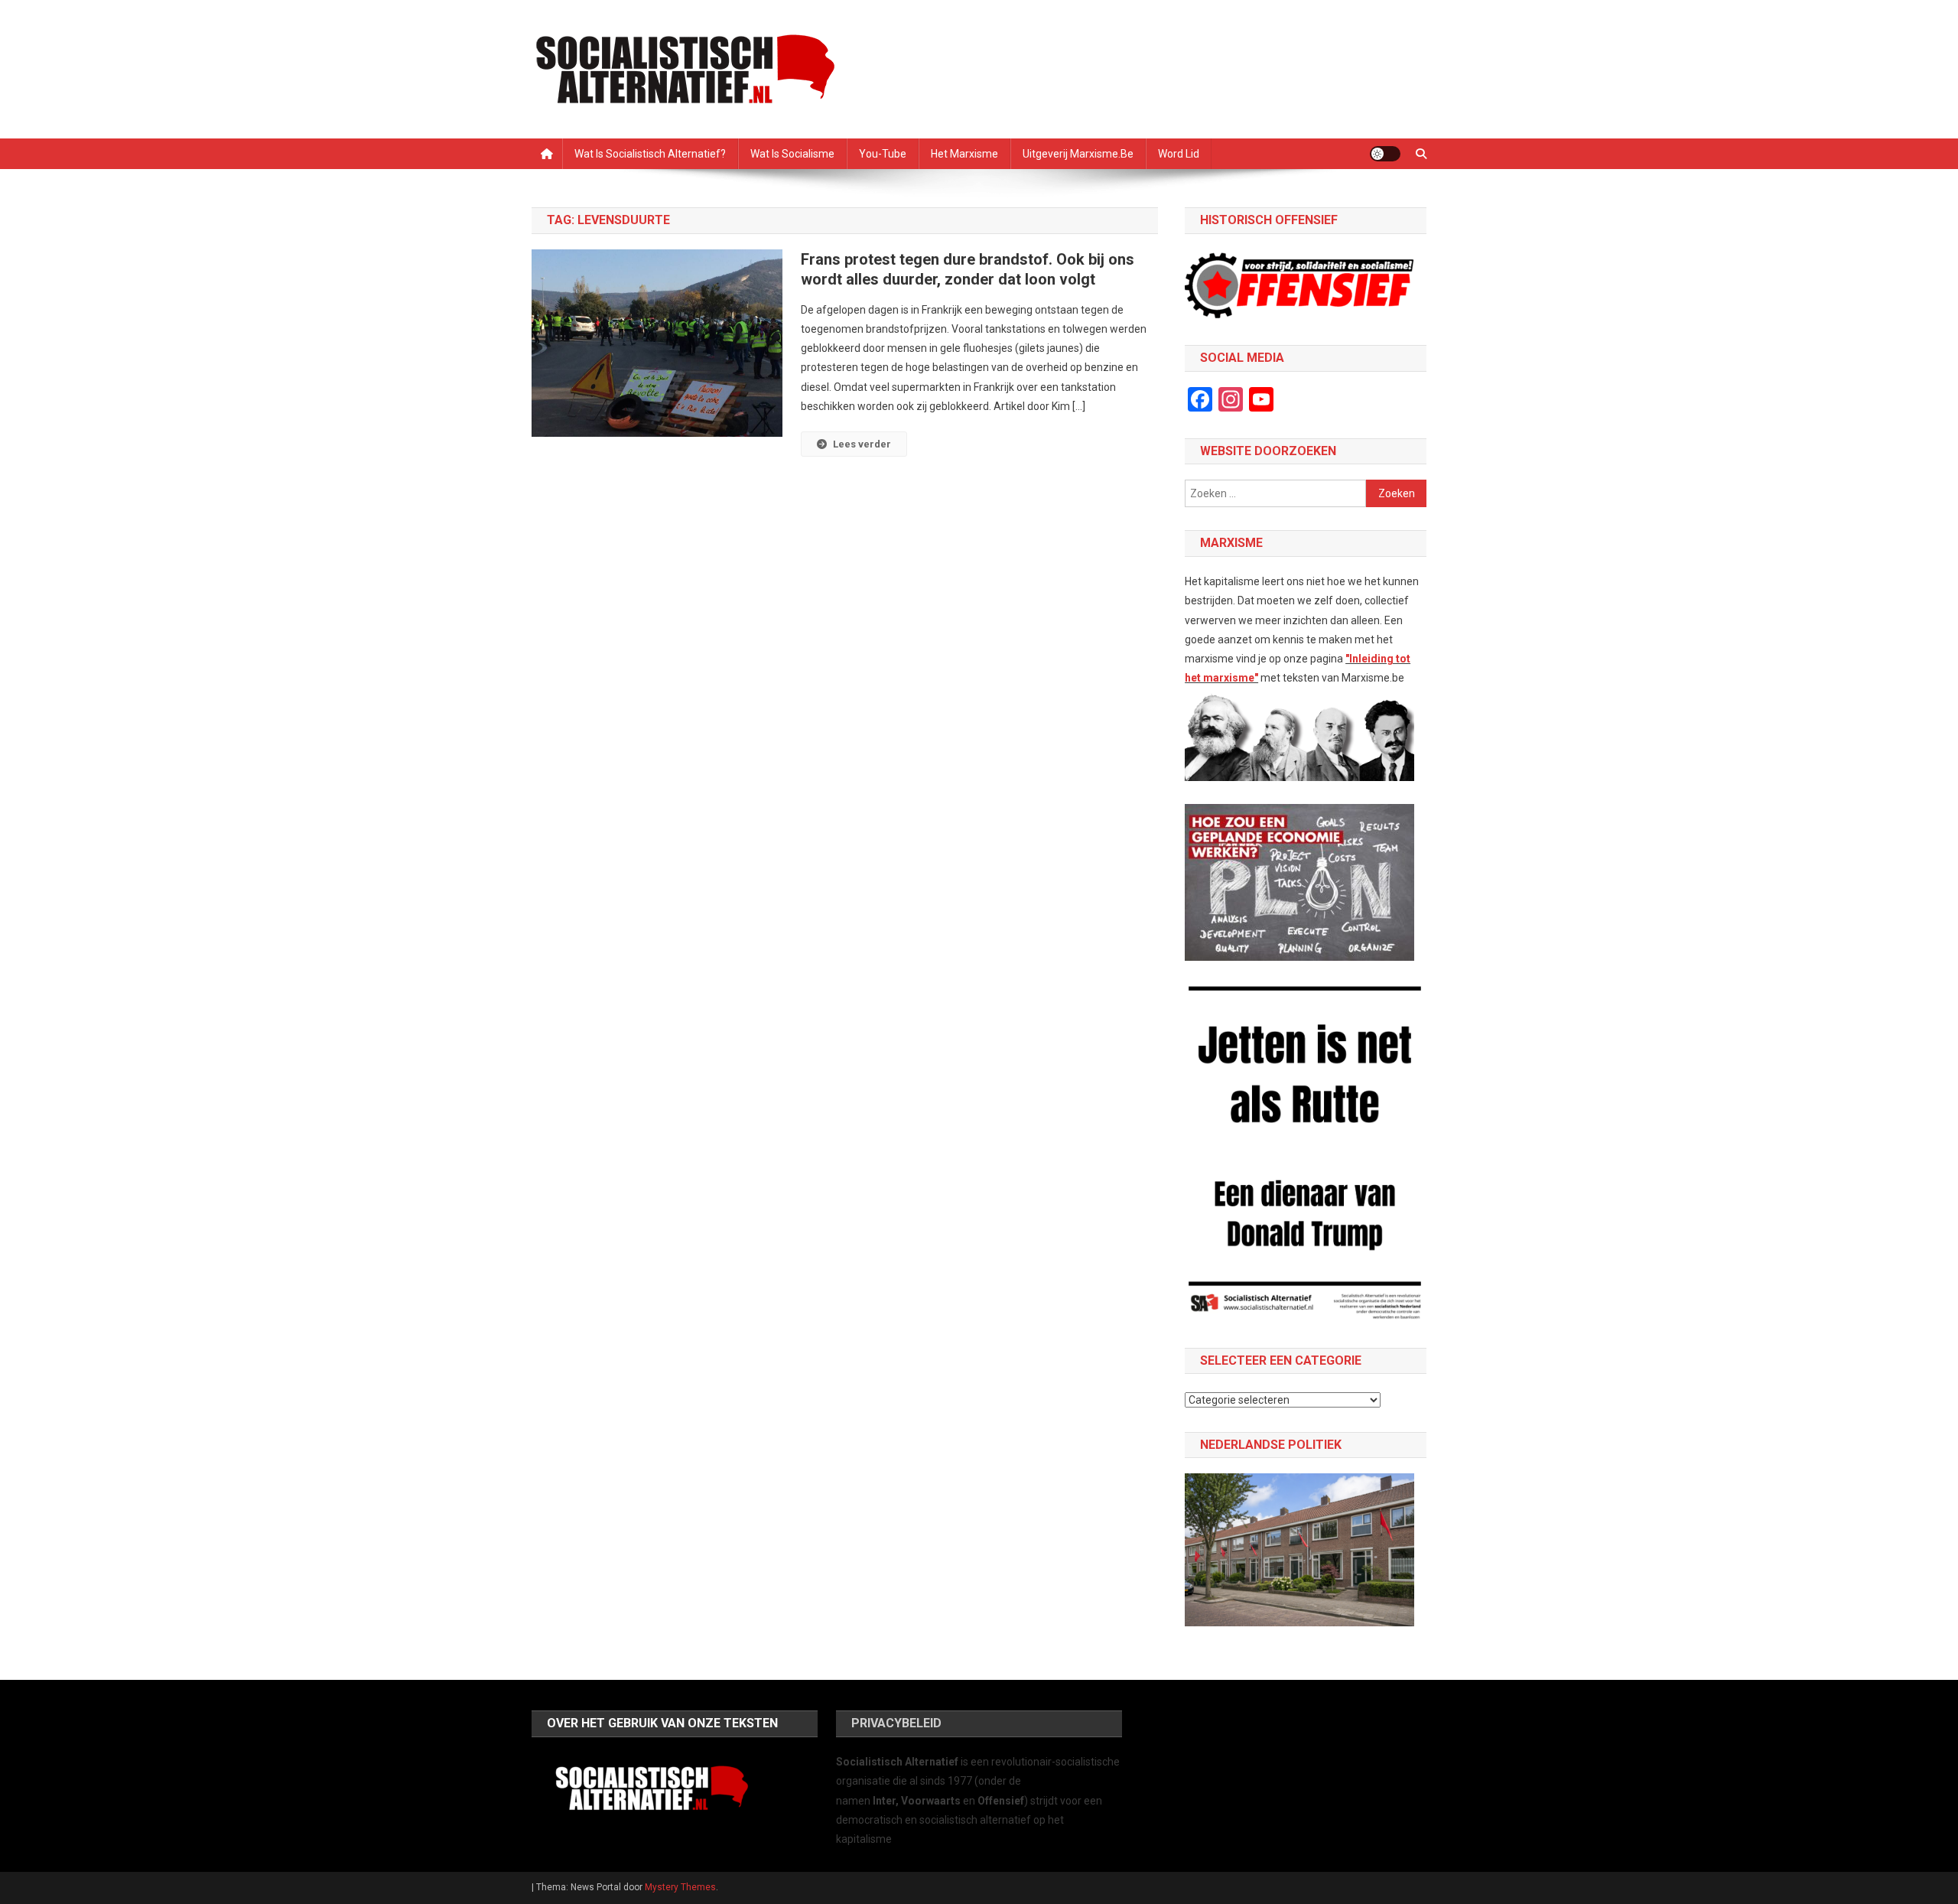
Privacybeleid (896, 1723)
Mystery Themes (680, 1887)
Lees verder (862, 444)
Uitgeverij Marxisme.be (1078, 154)
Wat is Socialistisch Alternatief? (650, 154)
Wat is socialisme (792, 154)
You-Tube (883, 154)
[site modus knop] (1385, 154)
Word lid (1179, 154)
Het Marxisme (964, 154)
